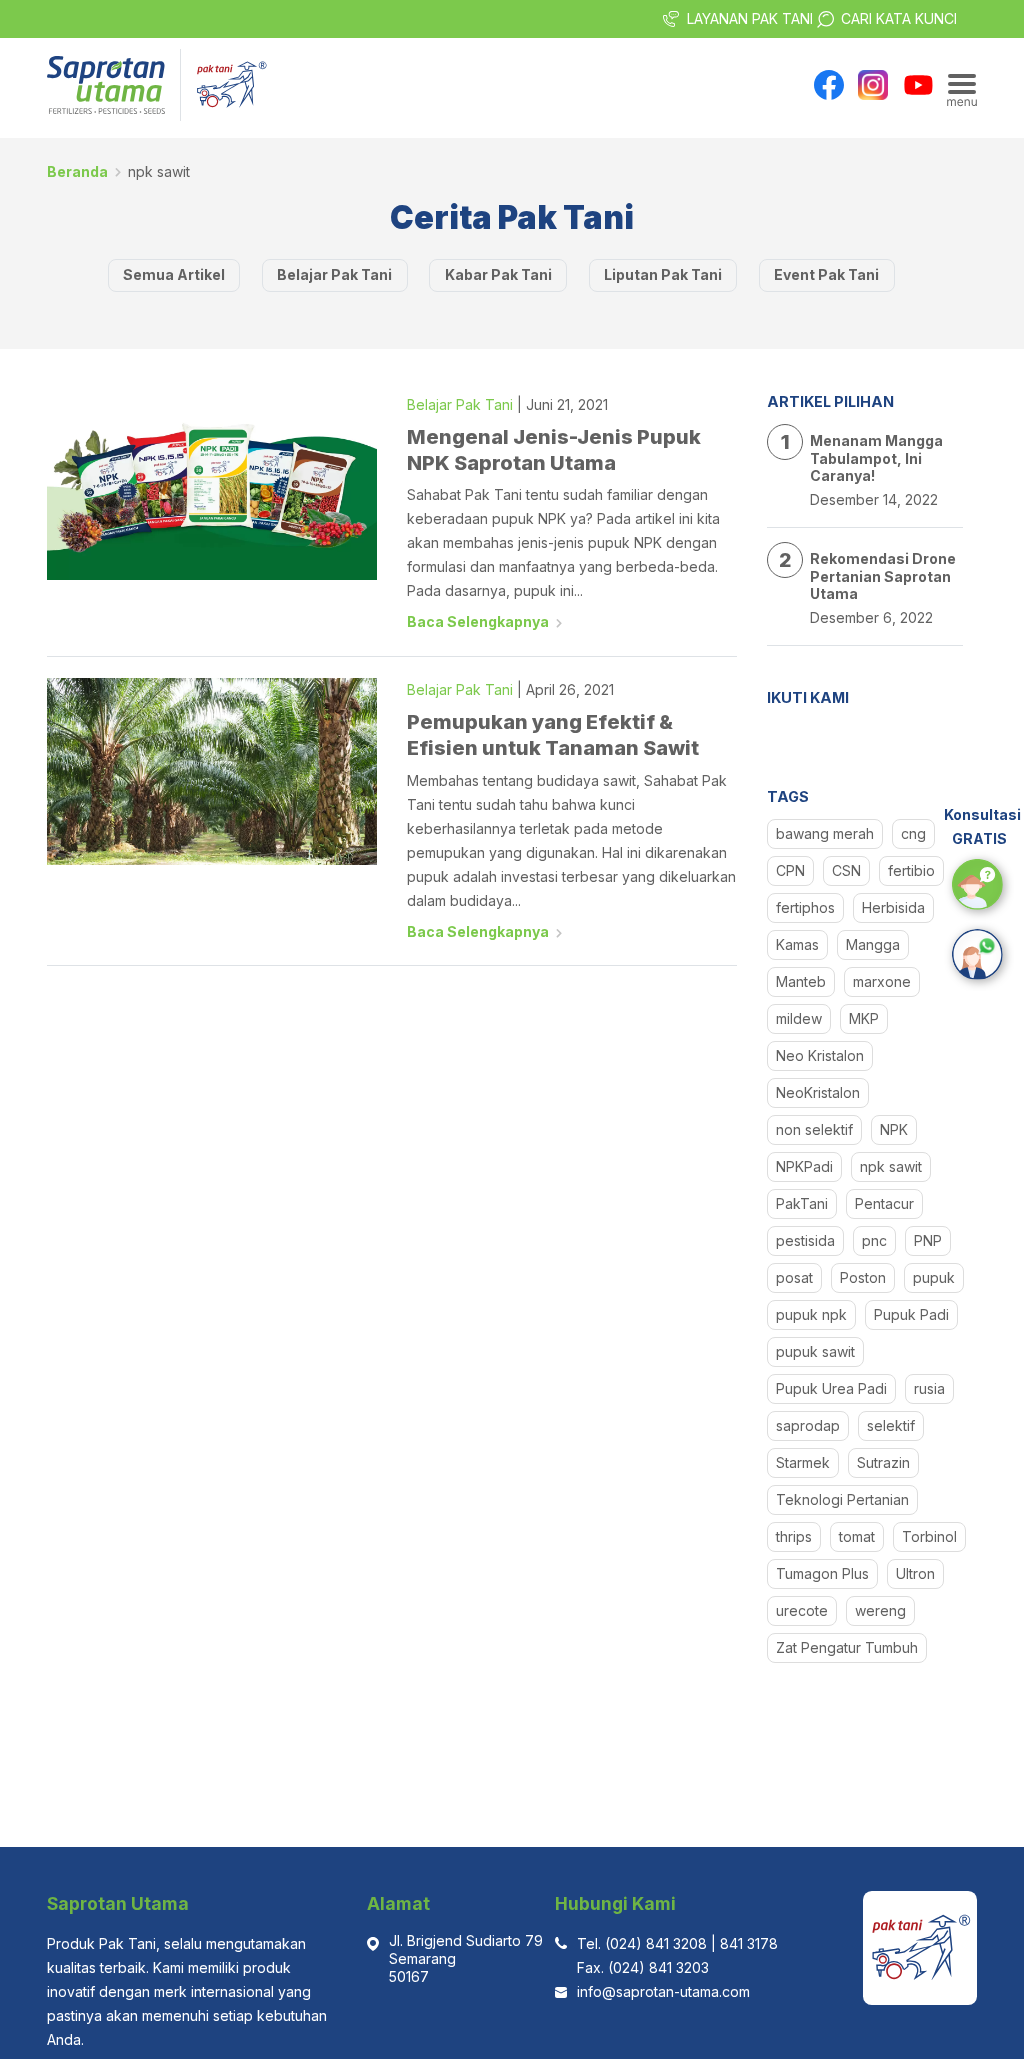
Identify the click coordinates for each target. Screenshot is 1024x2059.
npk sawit (891, 1166)
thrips (794, 1536)
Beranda (77, 171)
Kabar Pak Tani (498, 274)
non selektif (814, 1129)
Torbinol (929, 1536)
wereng (880, 1610)
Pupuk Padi (911, 1314)
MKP (864, 1018)
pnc (874, 1240)
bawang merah (825, 833)
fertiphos (805, 907)
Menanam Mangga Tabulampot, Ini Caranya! (876, 458)
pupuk (934, 1277)
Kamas (797, 944)
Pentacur (884, 1203)
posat (794, 1277)
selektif (891, 1425)
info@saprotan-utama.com (663, 1991)
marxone (882, 981)
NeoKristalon (818, 1092)
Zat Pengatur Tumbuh (847, 1647)
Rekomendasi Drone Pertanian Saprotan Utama (883, 576)
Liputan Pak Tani (663, 274)
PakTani (802, 1203)
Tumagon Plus (822, 1573)
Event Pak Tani (826, 274)
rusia (929, 1388)
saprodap (808, 1425)
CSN (846, 870)
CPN (790, 870)
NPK (894, 1129)
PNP (928, 1240)
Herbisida (893, 907)
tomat (857, 1536)
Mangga (873, 944)
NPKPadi (804, 1166)
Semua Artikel (174, 274)
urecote (802, 1610)
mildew (799, 1018)
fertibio (911, 870)
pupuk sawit (815, 1351)
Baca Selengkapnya (478, 621)
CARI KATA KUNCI (899, 18)
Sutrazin (883, 1462)
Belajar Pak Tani (334, 274)
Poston (863, 1277)
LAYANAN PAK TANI (750, 18)
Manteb (801, 981)
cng (913, 833)
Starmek (803, 1462)
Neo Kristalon (820, 1055)
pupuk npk (811, 1314)
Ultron (915, 1573)
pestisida (805, 1240)
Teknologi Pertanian (842, 1499)
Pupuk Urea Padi (831, 1388)
